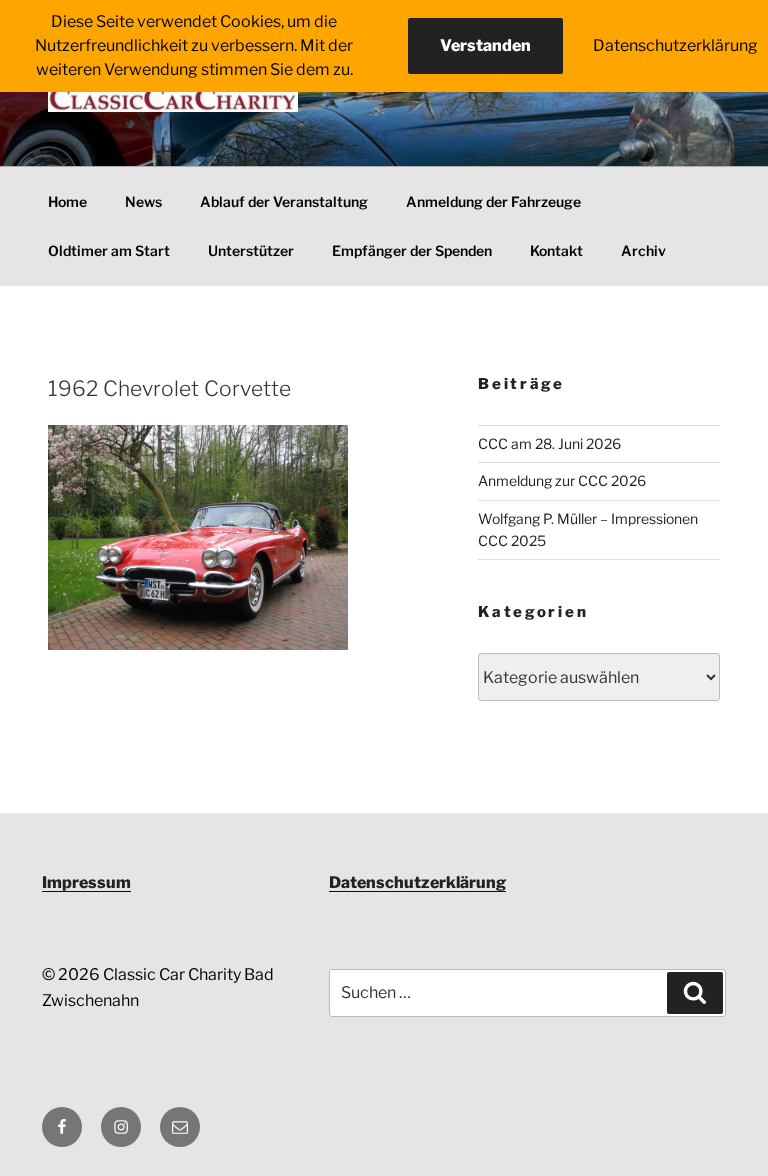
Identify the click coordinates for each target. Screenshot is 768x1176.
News (143, 201)
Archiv (643, 250)
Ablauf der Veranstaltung (284, 201)
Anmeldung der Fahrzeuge (493, 201)
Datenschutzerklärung (417, 882)
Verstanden (485, 45)
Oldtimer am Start (109, 250)
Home (67, 201)
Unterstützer (251, 250)
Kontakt (556, 250)
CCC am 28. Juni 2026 (549, 443)
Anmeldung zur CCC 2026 (562, 480)
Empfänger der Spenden (412, 250)
